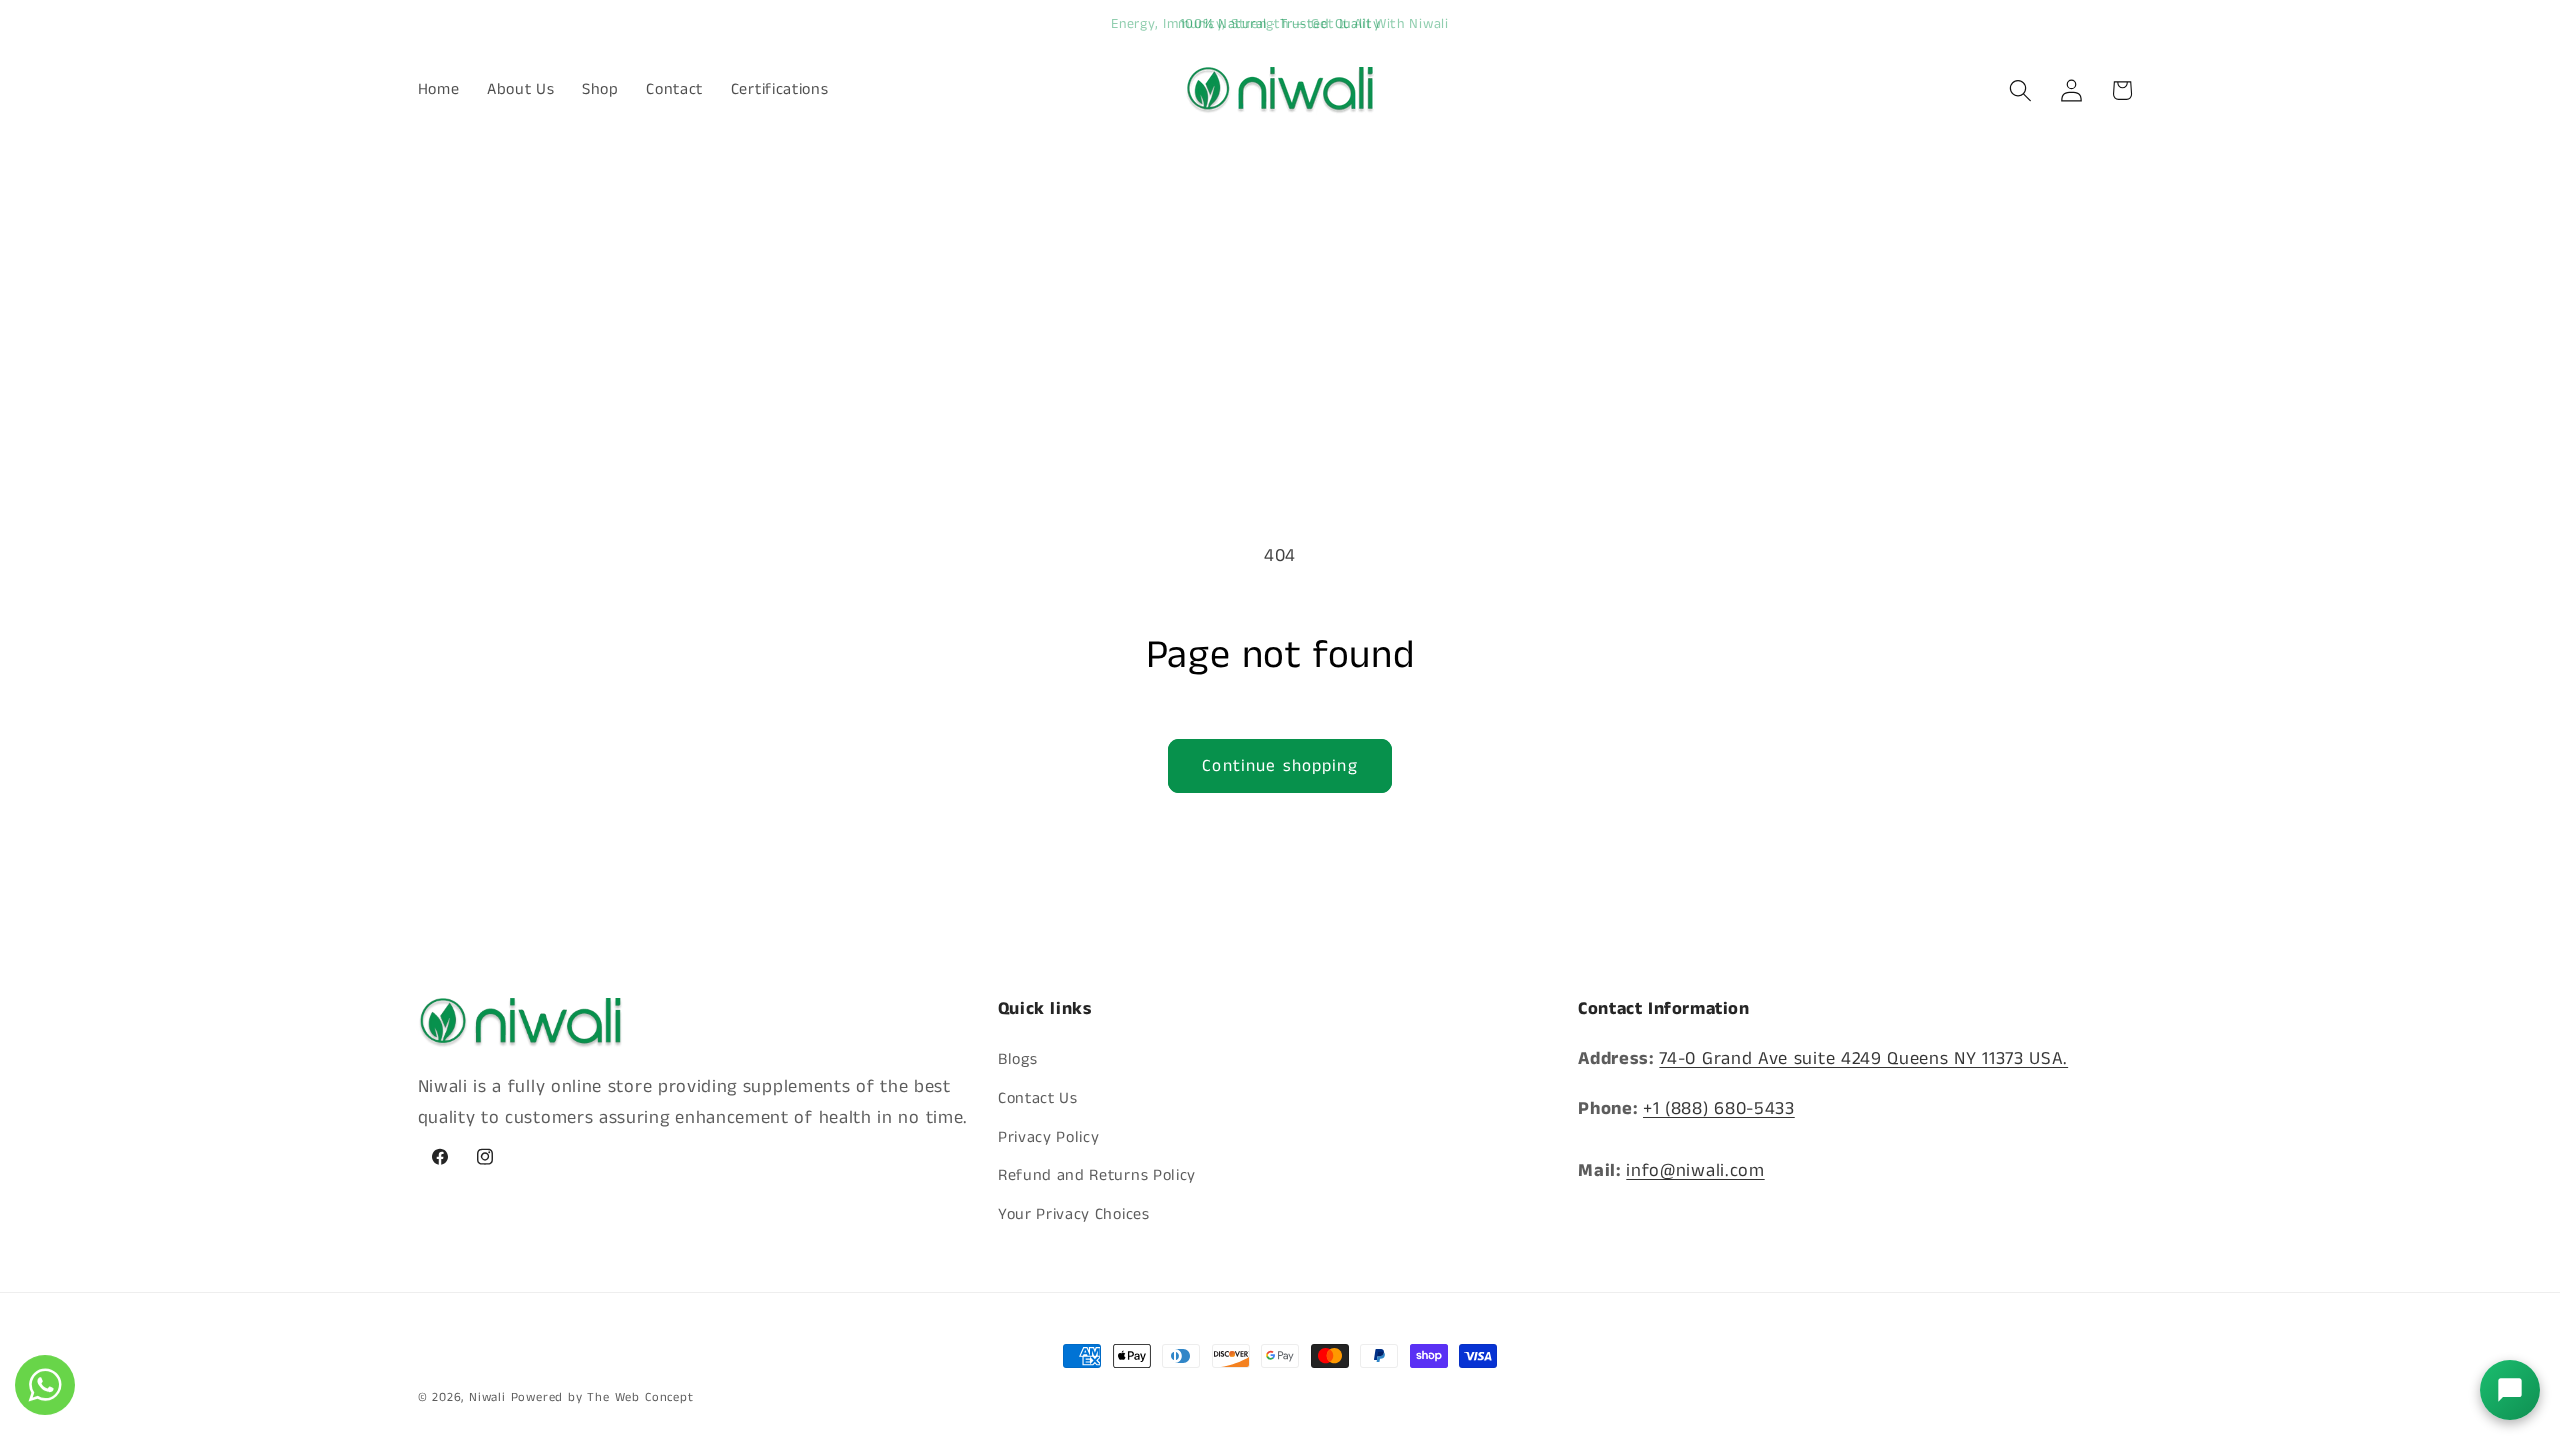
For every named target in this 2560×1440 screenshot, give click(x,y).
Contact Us (1038, 1098)
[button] (2020, 90)
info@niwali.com (1695, 1171)
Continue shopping (1280, 766)
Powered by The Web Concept (602, 1397)
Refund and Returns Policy (1097, 1175)
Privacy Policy (1049, 1137)
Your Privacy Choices (1074, 1214)
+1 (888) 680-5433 (1719, 1109)
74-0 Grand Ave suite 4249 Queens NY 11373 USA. (1863, 1059)
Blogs (1017, 1059)
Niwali (487, 1397)
